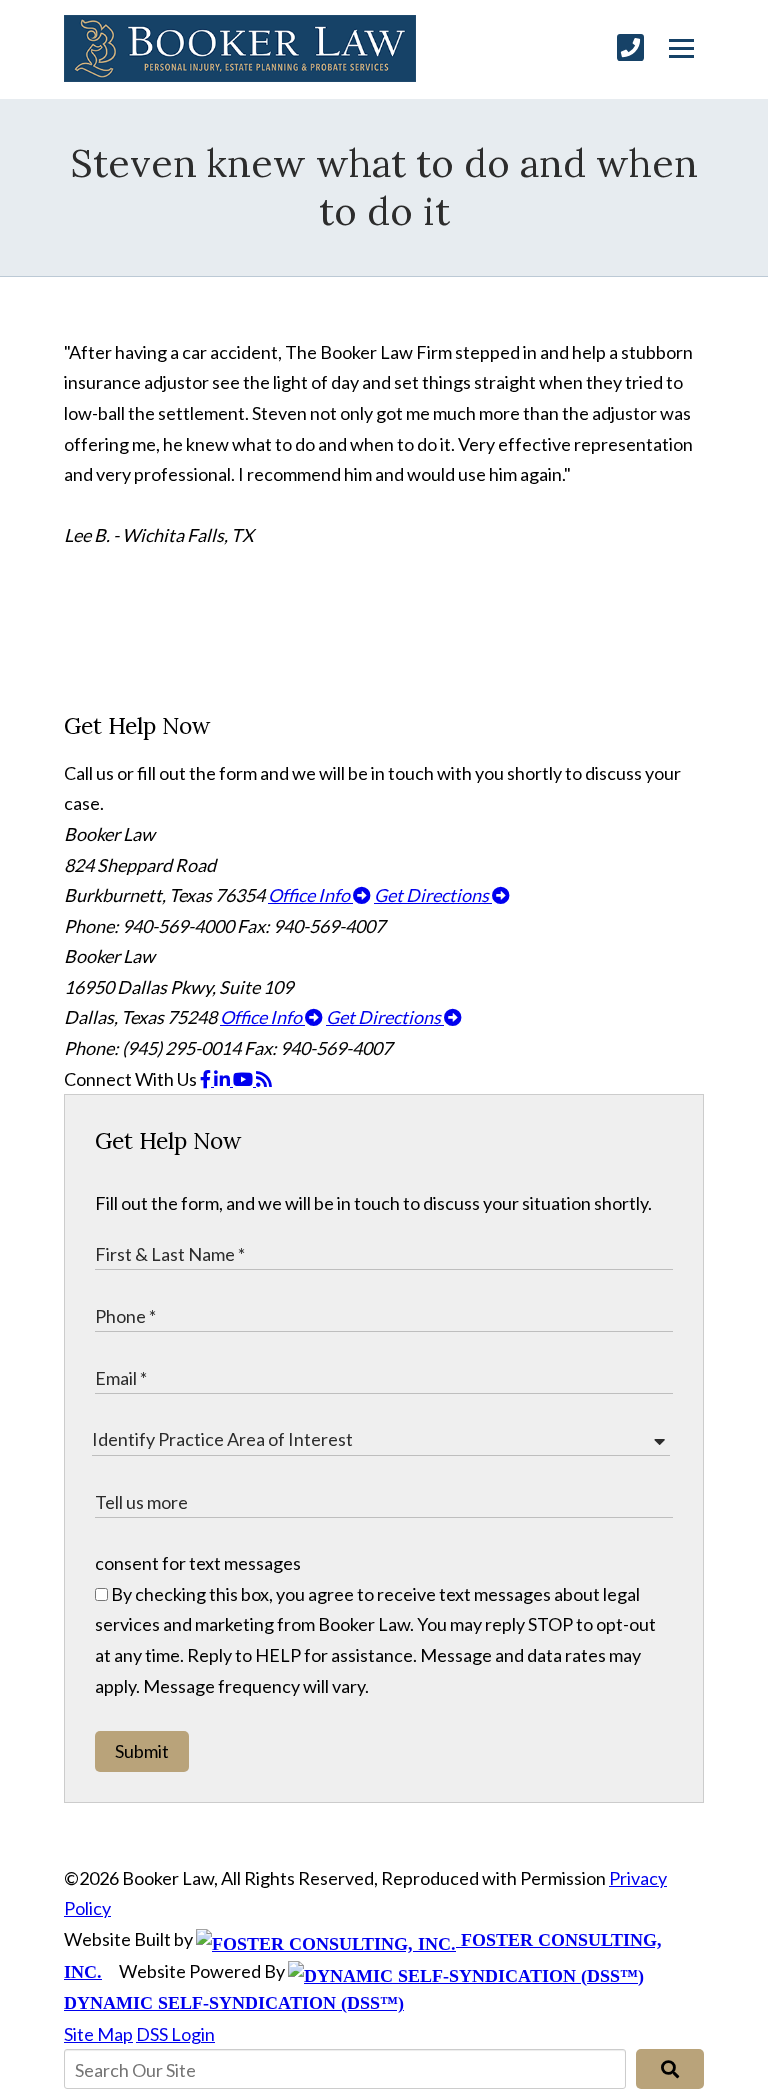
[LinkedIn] (223, 1079)
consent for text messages (198, 1563)
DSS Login (175, 2034)
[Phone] (630, 47)
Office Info (310, 895)
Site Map (98, 2034)
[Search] (670, 2069)
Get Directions (433, 895)
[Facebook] (207, 1079)
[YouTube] (244, 1079)
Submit (142, 1751)
